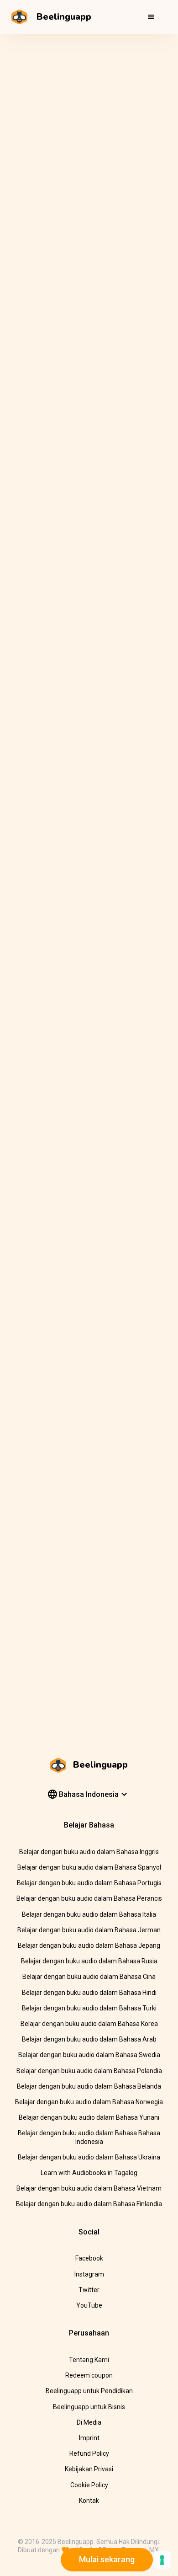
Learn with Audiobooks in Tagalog (89, 2173)
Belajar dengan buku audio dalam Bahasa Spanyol (89, 1867)
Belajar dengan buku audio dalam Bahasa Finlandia (89, 2204)
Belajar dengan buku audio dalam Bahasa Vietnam (89, 2188)
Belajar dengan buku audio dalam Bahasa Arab (89, 2039)
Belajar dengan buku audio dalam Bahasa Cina (89, 1977)
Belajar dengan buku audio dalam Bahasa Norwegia (89, 2102)
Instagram (89, 2274)
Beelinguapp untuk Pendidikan (89, 2391)
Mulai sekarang (107, 2559)
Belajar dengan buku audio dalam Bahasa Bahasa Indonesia (89, 2137)
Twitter (89, 2290)
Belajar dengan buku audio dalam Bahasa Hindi (89, 1993)
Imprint (89, 2438)
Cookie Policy (89, 2485)
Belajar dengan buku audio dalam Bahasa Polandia (89, 2071)
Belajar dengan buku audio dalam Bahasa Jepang (89, 1945)
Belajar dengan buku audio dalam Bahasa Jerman (89, 1930)
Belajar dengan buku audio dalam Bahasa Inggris (89, 1852)
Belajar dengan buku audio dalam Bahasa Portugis (89, 1883)
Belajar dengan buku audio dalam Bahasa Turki (89, 2008)
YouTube (89, 2305)
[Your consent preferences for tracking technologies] (162, 2560)
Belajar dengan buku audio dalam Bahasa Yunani (89, 2117)
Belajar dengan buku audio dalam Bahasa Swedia (89, 2055)
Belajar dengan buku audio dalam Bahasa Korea (89, 2024)
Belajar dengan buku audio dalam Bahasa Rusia (89, 1961)
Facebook (89, 2258)
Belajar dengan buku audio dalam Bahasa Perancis (89, 1898)
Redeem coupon (89, 2375)
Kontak (89, 2501)
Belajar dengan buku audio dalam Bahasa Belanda (89, 2086)
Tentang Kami (89, 2360)
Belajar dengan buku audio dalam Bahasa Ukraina (89, 2157)
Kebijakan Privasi (89, 2469)
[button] (151, 17)
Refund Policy (89, 2453)
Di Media (89, 2422)
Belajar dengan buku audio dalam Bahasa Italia (89, 1914)
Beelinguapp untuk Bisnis (89, 2407)
